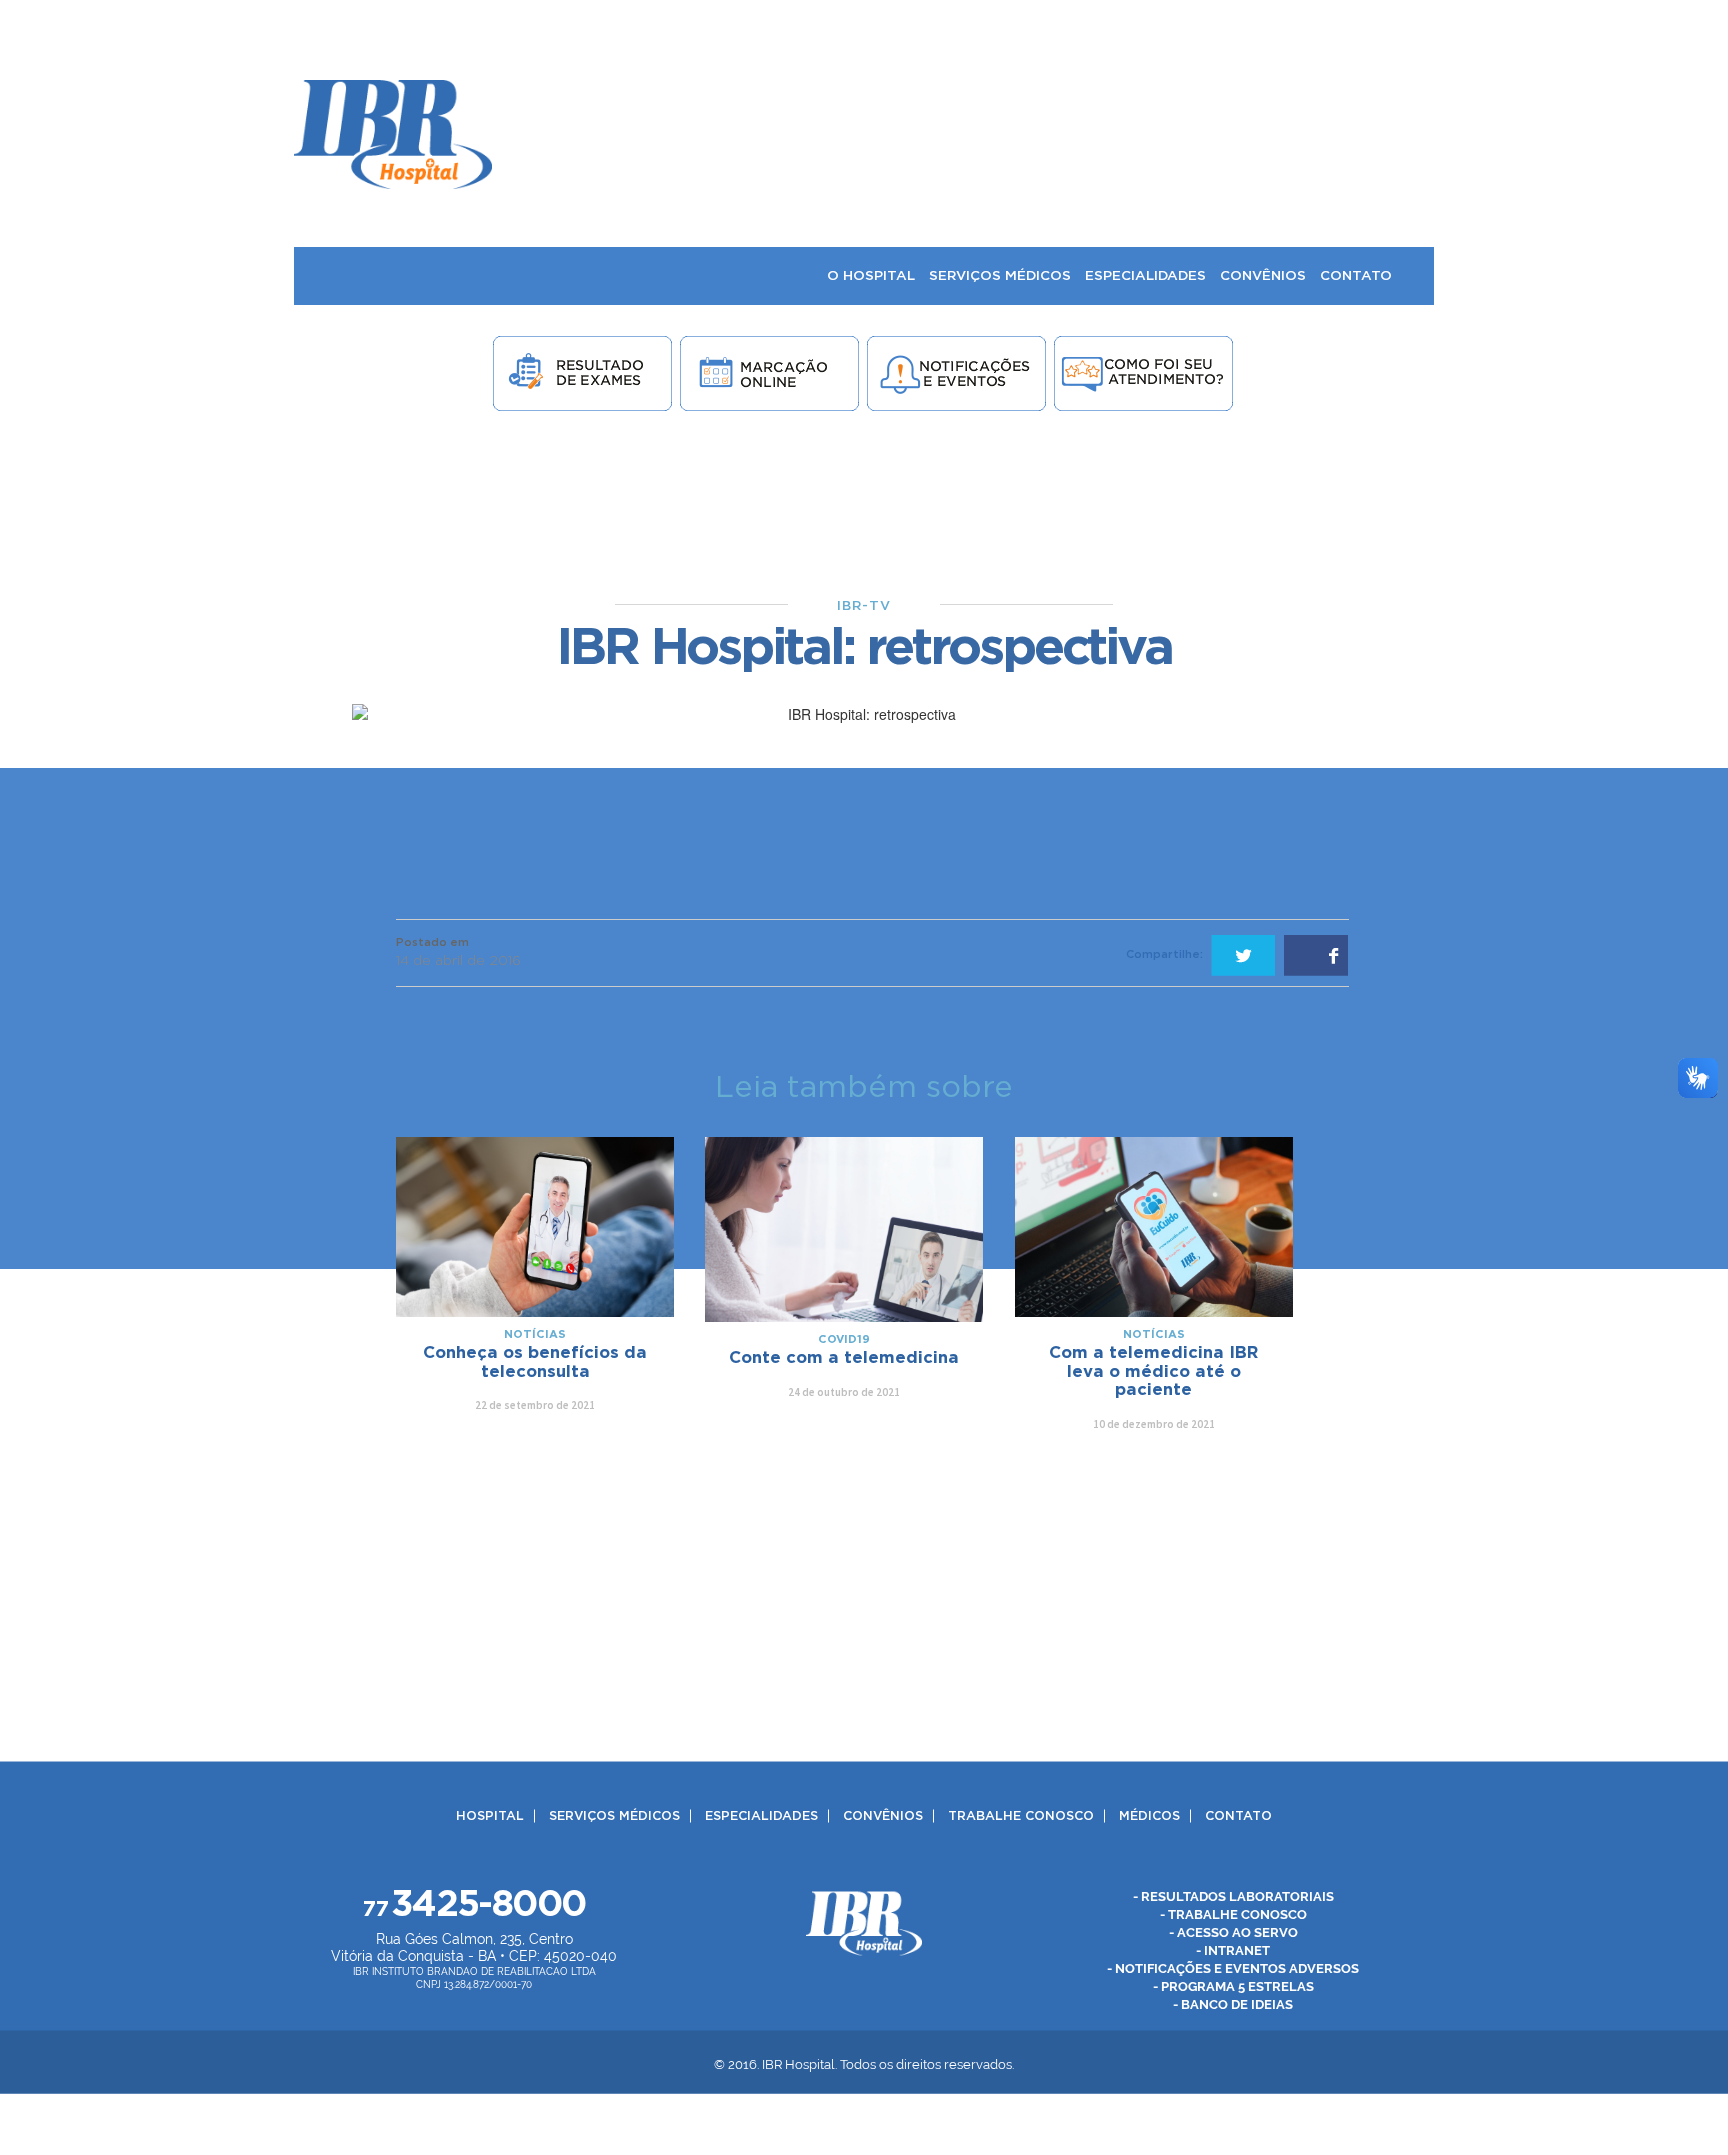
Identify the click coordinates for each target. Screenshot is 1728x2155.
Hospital (490, 1815)
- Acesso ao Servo (1233, 1931)
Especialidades (761, 1815)
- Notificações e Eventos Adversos (1233, 1967)
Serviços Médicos (614, 1815)
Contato (1238, 1815)
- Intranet (1233, 1949)
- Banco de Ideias (1233, 2003)
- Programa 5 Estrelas (1233, 1985)
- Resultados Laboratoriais (1233, 1895)
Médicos (1149, 1815)
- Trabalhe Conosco (1233, 1913)
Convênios (883, 1815)
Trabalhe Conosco (1021, 1815)
